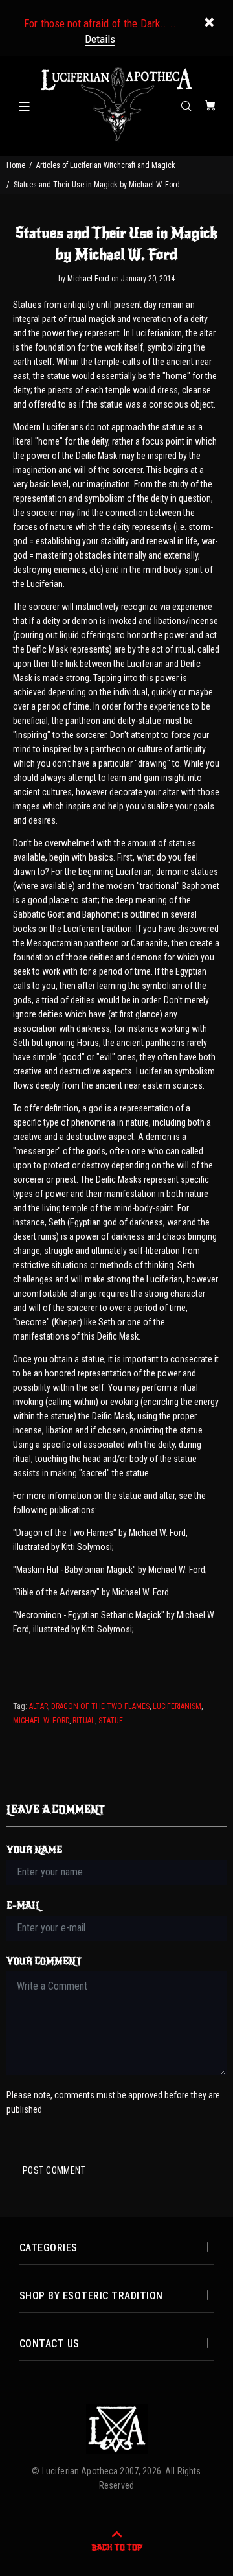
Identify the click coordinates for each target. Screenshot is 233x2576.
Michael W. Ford (41, 1721)
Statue (111, 1721)
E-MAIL (24, 1906)
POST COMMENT (54, 2170)
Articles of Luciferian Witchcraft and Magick (106, 165)
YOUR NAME (34, 1850)
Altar (39, 1706)
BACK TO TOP (117, 2547)
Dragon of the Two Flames (100, 1706)
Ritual (84, 1721)
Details (100, 39)
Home (16, 165)
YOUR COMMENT (44, 1961)
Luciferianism (177, 1706)
